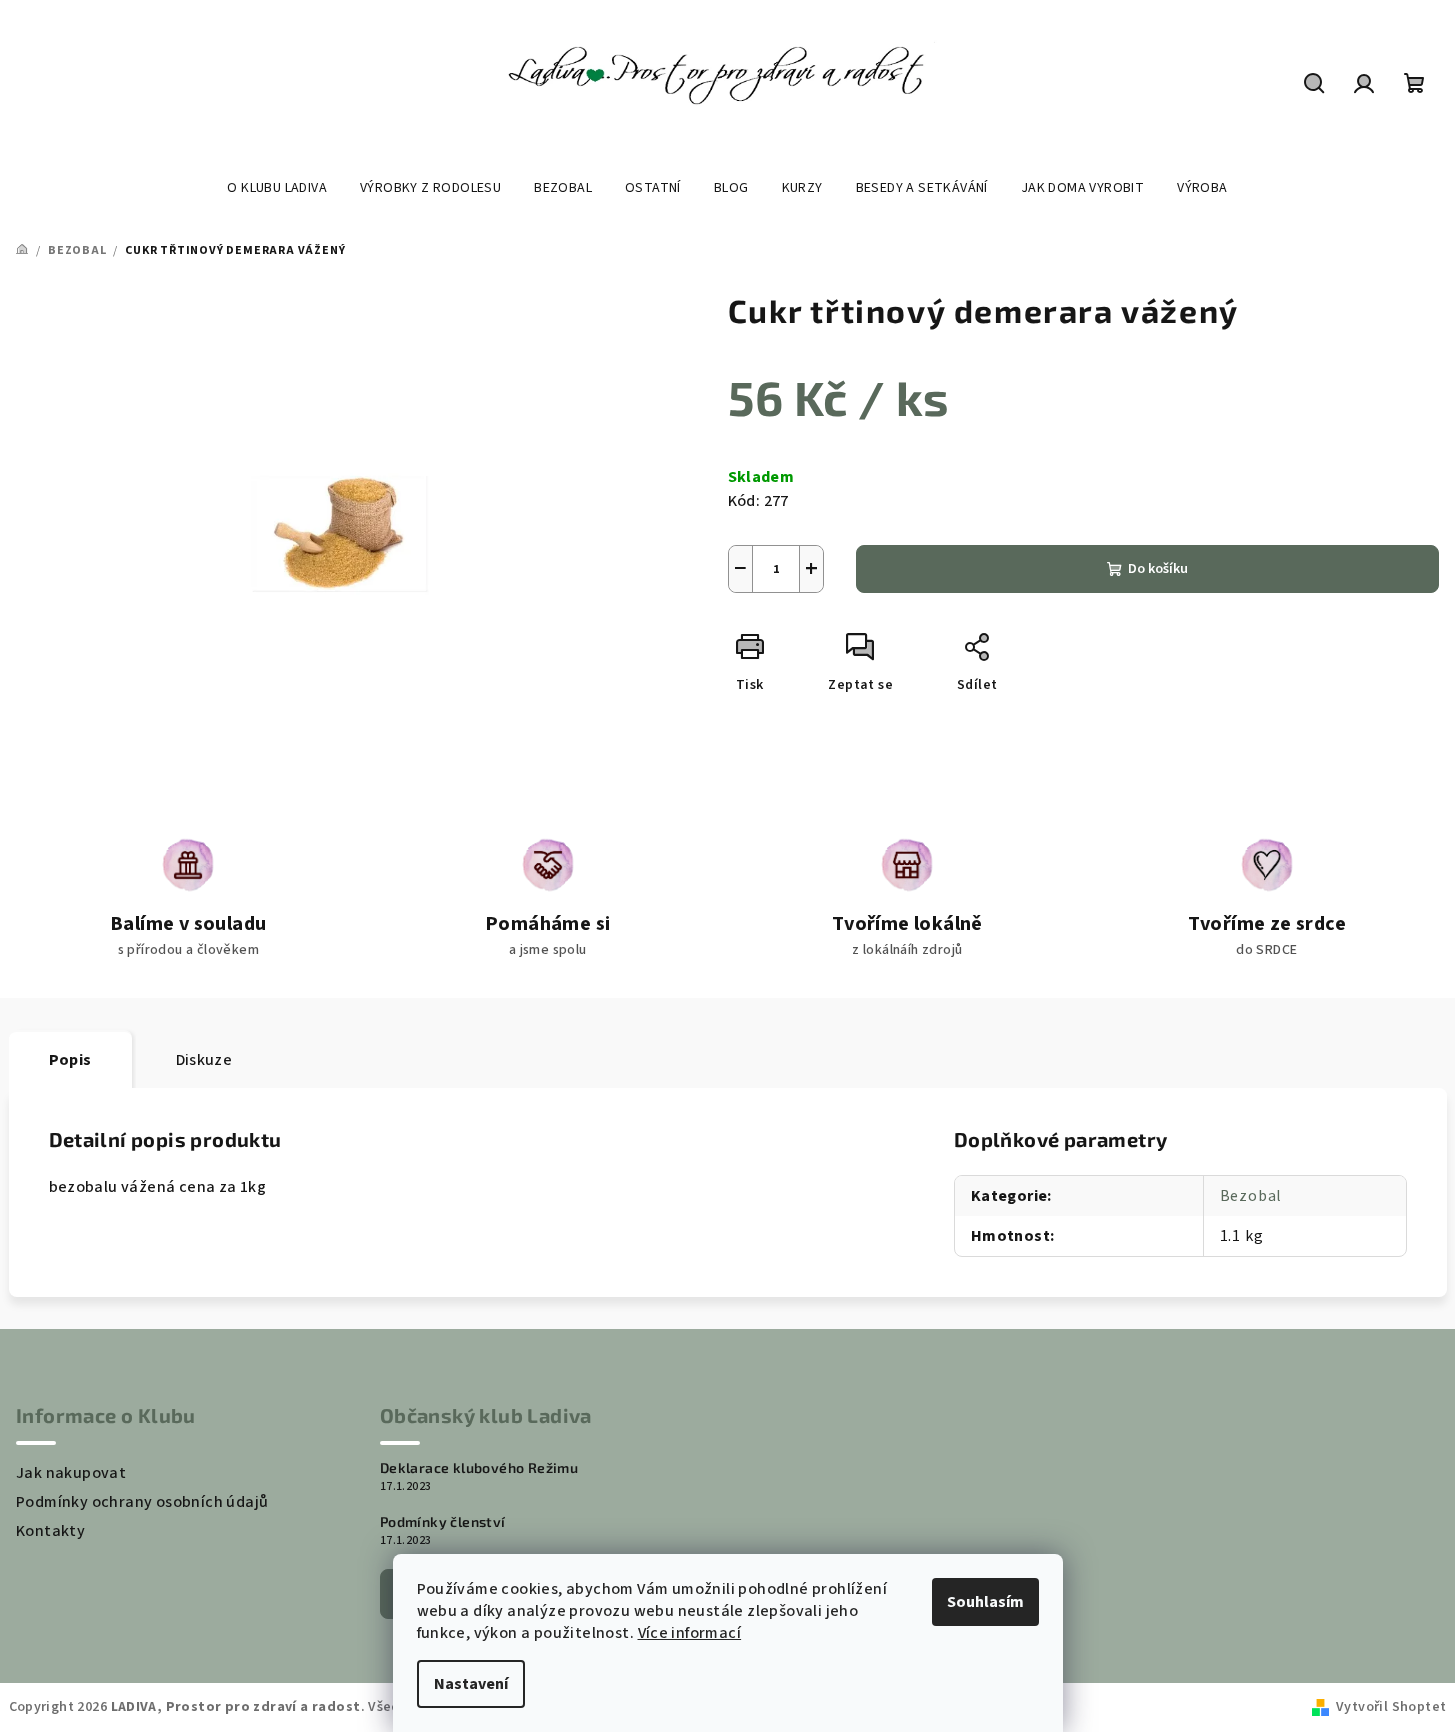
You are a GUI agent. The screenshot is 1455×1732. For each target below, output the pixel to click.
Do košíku (1158, 569)
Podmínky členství (443, 1522)
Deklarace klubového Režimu (479, 1468)
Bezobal (1251, 1196)
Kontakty (50, 1531)
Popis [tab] (70, 1060)
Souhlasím (985, 1602)
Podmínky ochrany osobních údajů (142, 1502)
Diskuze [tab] (204, 1060)
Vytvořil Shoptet (1391, 1707)
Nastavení (471, 1684)
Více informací (690, 1633)
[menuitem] (277, 188)
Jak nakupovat (71, 1473)
